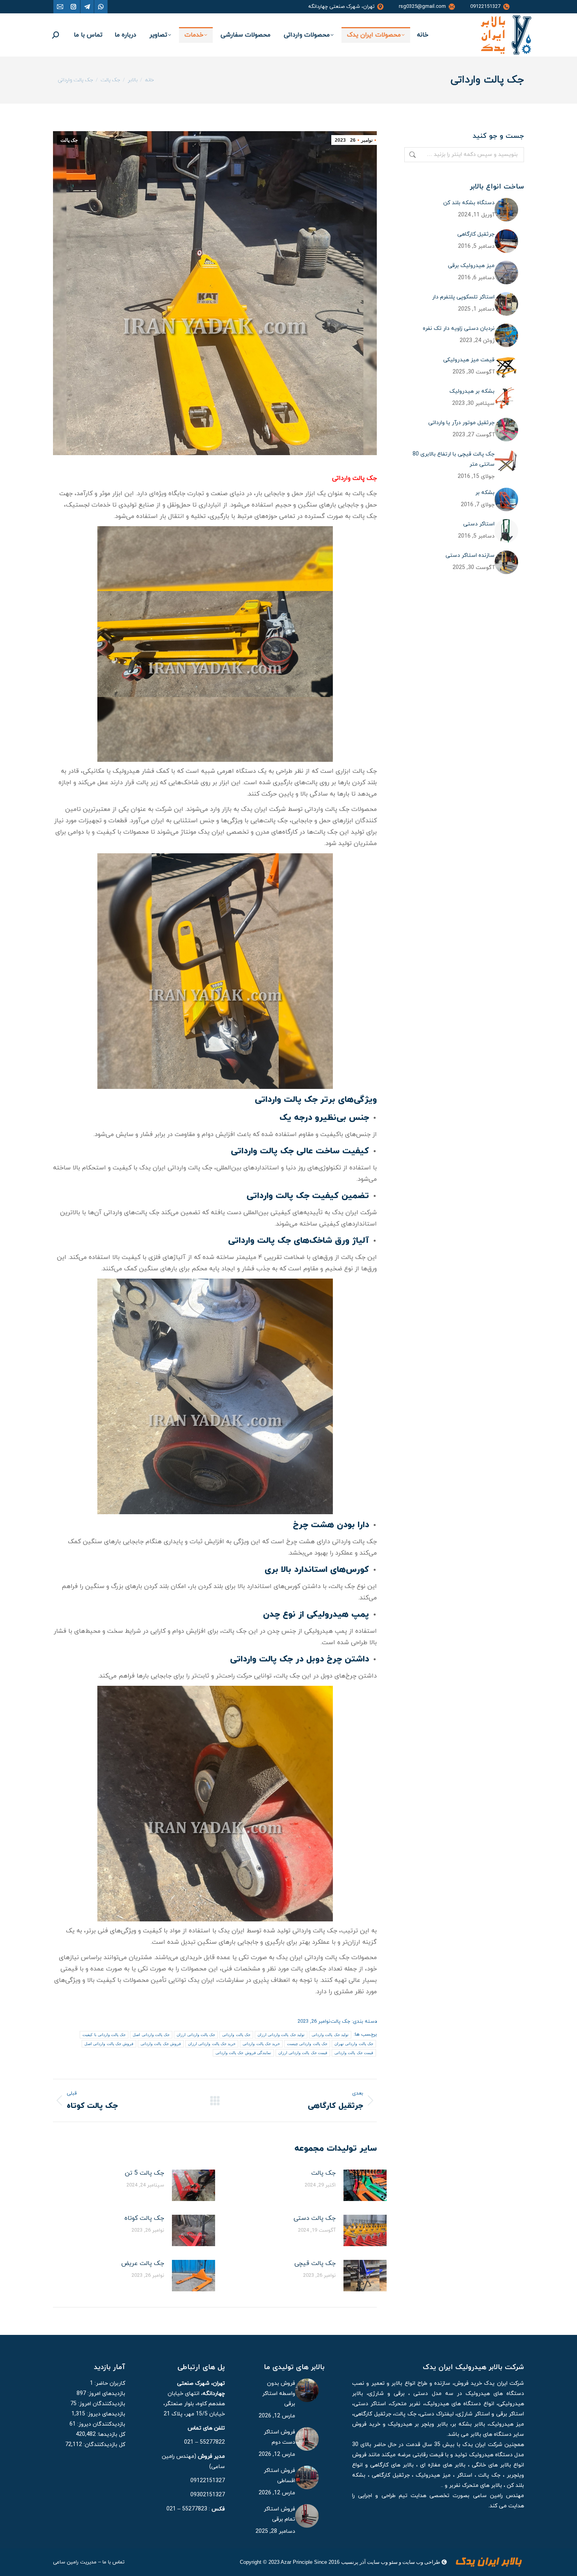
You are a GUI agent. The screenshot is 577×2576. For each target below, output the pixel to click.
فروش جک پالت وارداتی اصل (109, 2044)
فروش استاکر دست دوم (279, 2437)
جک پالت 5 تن (144, 2173)
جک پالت (69, 140)
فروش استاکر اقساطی (279, 2476)
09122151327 (485, 7)
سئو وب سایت (382, 2562)
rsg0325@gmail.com (422, 7)
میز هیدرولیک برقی (471, 266)
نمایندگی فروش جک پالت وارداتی (243, 2053)
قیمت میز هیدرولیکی (469, 360)
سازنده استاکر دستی (470, 555)
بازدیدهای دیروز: (105, 2414)
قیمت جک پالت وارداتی (354, 2053)
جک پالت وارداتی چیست (307, 2044)
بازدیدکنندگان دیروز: (100, 2424)
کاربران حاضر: (109, 2383)
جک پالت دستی (315, 2218)
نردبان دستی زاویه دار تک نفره (459, 328)
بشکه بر (485, 493)
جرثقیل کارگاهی (476, 234)
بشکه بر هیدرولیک (472, 391)
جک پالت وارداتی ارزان (196, 2035)
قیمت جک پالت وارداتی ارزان (303, 2053)
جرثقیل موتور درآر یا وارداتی (461, 423)
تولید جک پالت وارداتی (330, 2035)
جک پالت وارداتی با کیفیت (104, 2035)
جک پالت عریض (143, 2263)
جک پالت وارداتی (236, 2035)
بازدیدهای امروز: (106, 2394)
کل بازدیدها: (110, 2434)
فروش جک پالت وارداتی (161, 2044)
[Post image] (365, 2185)
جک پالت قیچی (315, 2263)
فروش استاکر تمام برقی (279, 2514)
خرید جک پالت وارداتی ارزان (212, 2044)
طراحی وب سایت (421, 2562)
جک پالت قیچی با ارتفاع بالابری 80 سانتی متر (454, 459)
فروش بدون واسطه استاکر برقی (279, 2394)
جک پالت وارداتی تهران (354, 2044)
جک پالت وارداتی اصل (151, 2035)
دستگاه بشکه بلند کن (469, 203)
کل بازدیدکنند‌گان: (104, 2445)
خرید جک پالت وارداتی (261, 2044)
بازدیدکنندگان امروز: (101, 2404)
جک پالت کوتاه (144, 2218)
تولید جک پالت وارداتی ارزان (281, 2035)
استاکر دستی (479, 524)
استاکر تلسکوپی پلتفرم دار (463, 297)
